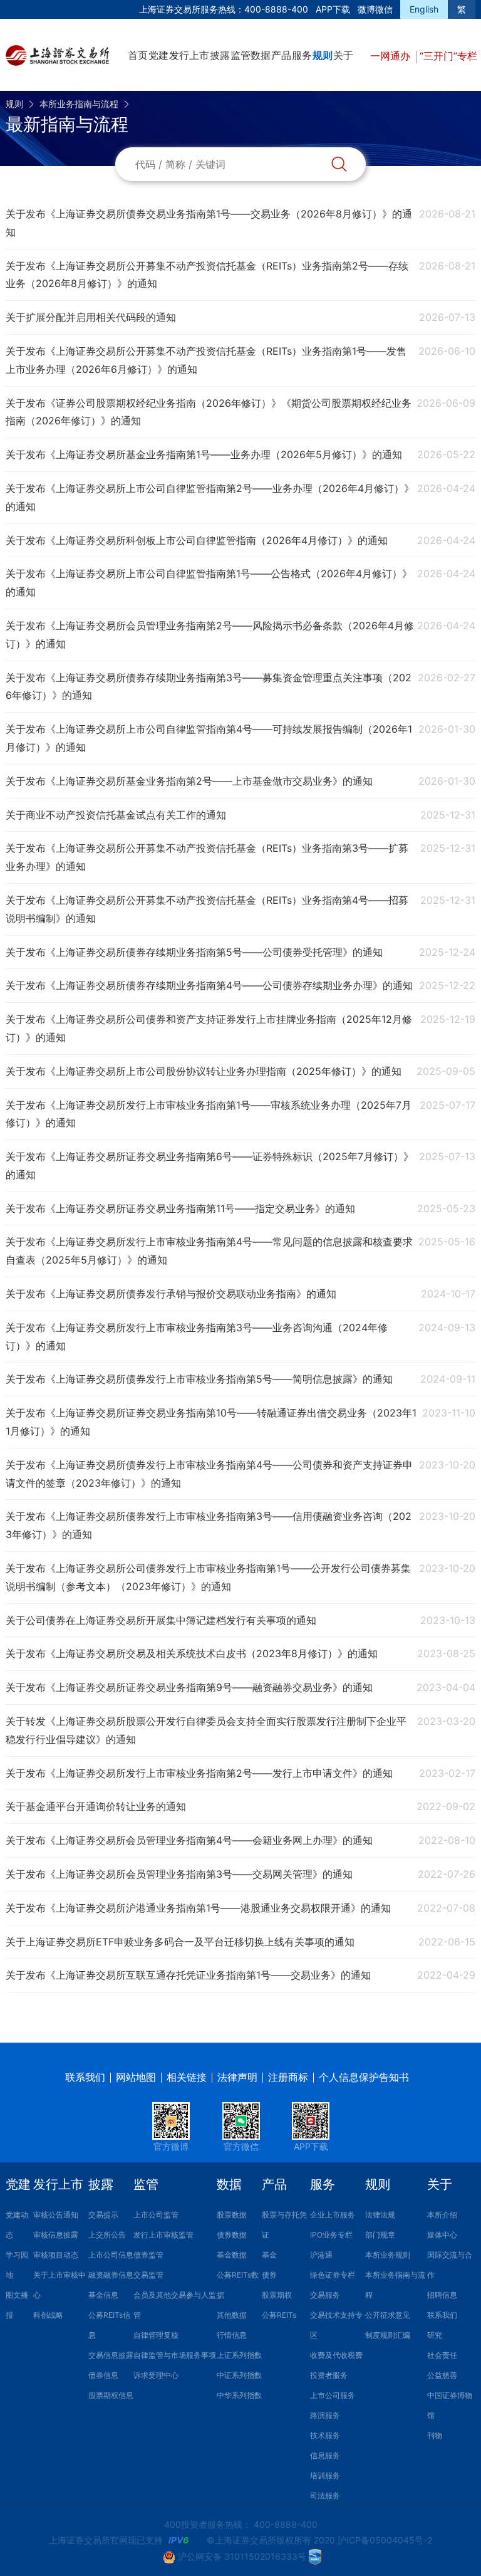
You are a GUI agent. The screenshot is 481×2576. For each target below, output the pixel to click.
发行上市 (189, 55)
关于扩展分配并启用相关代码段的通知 (91, 317)
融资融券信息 (111, 2275)
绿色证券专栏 (333, 2275)
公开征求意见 (388, 2315)
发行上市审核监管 (163, 2235)
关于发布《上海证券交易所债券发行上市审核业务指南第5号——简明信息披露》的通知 (199, 1379)
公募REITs (279, 2315)
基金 (269, 2255)
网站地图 (136, 2077)
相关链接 (187, 2077)
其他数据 (232, 2315)
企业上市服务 (333, 2215)
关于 (343, 55)
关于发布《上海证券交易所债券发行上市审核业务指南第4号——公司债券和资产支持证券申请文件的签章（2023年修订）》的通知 (209, 1474)
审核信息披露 (56, 2235)
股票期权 (277, 2295)
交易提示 (103, 2215)
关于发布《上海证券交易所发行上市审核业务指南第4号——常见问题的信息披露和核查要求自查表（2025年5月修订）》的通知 (209, 1251)
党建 (158, 55)
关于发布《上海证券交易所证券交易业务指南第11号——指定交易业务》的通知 (180, 1208)
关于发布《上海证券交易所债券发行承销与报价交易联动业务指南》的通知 (171, 1294)
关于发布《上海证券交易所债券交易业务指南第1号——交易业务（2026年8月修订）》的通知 (209, 223)
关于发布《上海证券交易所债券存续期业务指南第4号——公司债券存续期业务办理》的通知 (209, 985)
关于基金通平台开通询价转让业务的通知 (96, 1806)
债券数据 (232, 2235)
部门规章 (380, 2235)
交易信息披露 (111, 2355)
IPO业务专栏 (331, 2235)
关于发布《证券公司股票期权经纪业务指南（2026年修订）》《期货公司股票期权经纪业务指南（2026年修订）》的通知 (209, 412)
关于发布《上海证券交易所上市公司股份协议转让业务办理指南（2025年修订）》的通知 (204, 1071)
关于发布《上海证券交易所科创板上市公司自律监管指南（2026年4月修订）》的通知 (197, 540)
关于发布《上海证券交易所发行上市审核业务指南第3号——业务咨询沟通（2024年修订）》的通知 (197, 1337)
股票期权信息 (111, 2395)
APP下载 (333, 9)
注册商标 (288, 2077)
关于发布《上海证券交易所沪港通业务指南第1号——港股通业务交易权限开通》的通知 (198, 1908)
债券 (269, 2275)
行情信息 (232, 2335)
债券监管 (148, 2255)
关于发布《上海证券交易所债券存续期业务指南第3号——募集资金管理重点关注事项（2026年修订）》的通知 (209, 687)
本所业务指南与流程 (79, 104)
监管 (240, 55)
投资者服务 (329, 2375)
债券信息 (103, 2375)
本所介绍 (442, 2215)
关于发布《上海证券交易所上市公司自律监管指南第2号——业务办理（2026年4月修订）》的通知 (210, 497)
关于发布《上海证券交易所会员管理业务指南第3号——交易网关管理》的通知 (179, 1874)
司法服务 (325, 2495)
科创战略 (48, 2315)
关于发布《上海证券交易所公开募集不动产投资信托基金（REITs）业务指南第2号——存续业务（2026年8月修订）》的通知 (207, 275)
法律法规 (380, 2215)
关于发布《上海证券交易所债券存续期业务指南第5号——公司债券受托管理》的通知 (194, 952)
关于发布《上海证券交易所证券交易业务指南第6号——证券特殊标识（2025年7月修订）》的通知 (209, 1165)
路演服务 (325, 2415)
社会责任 (442, 2355)
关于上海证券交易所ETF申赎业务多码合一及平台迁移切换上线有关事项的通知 (180, 1942)
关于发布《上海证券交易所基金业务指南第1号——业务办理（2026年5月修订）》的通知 (204, 454)
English (424, 9)
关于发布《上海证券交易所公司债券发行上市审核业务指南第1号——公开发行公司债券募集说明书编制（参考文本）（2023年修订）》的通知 (208, 1577)
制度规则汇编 (388, 2335)
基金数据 (232, 2255)
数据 (261, 55)
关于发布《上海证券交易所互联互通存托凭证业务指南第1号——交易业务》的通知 (188, 1975)
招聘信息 (442, 2295)
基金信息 (103, 2295)
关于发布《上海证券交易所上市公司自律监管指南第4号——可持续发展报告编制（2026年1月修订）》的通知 (209, 738)
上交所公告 (107, 2235)
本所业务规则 (388, 2255)
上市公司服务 (333, 2395)
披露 (220, 55)
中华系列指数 (239, 2395)
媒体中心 (442, 2235)
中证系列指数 (239, 2375)
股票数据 (232, 2215)
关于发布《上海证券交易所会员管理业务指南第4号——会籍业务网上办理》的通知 (189, 1840)
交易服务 (325, 2295)
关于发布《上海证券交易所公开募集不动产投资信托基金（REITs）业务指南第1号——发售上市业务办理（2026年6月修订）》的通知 (206, 360)
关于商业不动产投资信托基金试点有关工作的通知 (116, 815)
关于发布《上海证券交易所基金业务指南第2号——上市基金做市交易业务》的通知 (189, 781)
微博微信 (375, 9)
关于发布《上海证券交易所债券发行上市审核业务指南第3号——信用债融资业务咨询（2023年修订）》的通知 (209, 1525)
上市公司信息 (111, 2255)
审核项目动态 (56, 2255)
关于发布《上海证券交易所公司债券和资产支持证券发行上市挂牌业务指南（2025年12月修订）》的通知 (209, 1028)
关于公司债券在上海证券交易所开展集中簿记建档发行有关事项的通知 (161, 1620)
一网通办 (392, 56)
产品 (281, 55)
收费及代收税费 (336, 2355)
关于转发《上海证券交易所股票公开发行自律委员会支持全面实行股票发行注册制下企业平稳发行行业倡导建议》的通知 (206, 1730)
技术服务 (325, 2435)
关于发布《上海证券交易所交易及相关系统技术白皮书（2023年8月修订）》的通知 (192, 1653)
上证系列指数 (239, 2355)
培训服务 (325, 2475)
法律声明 (237, 2077)
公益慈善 (442, 2375)
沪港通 (321, 2255)
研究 (435, 2335)
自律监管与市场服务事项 (175, 2355)
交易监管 (148, 2275)
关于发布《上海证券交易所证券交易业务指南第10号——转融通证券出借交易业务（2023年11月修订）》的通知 (211, 1422)
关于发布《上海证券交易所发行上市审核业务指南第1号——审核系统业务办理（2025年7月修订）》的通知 (209, 1114)
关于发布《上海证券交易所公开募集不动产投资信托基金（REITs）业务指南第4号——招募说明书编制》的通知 (207, 909)
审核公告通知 (56, 2215)
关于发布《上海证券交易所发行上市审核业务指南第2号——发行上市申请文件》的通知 (199, 1773)
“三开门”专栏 (448, 56)
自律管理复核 (156, 2335)
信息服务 (325, 2455)
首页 (138, 55)
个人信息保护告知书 (364, 2077)
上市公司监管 (156, 2215)
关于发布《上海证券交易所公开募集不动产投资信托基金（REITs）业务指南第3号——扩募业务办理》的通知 (207, 857)
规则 (323, 55)
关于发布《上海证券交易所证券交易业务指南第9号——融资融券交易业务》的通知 (189, 1687)
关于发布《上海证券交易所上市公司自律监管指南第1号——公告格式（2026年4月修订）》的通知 (209, 583)
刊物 (435, 2435)
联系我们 (85, 2077)
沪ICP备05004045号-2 (385, 2540)
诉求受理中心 (156, 2375)
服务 (302, 55)
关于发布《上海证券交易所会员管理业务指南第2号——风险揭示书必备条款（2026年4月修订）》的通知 (210, 635)
